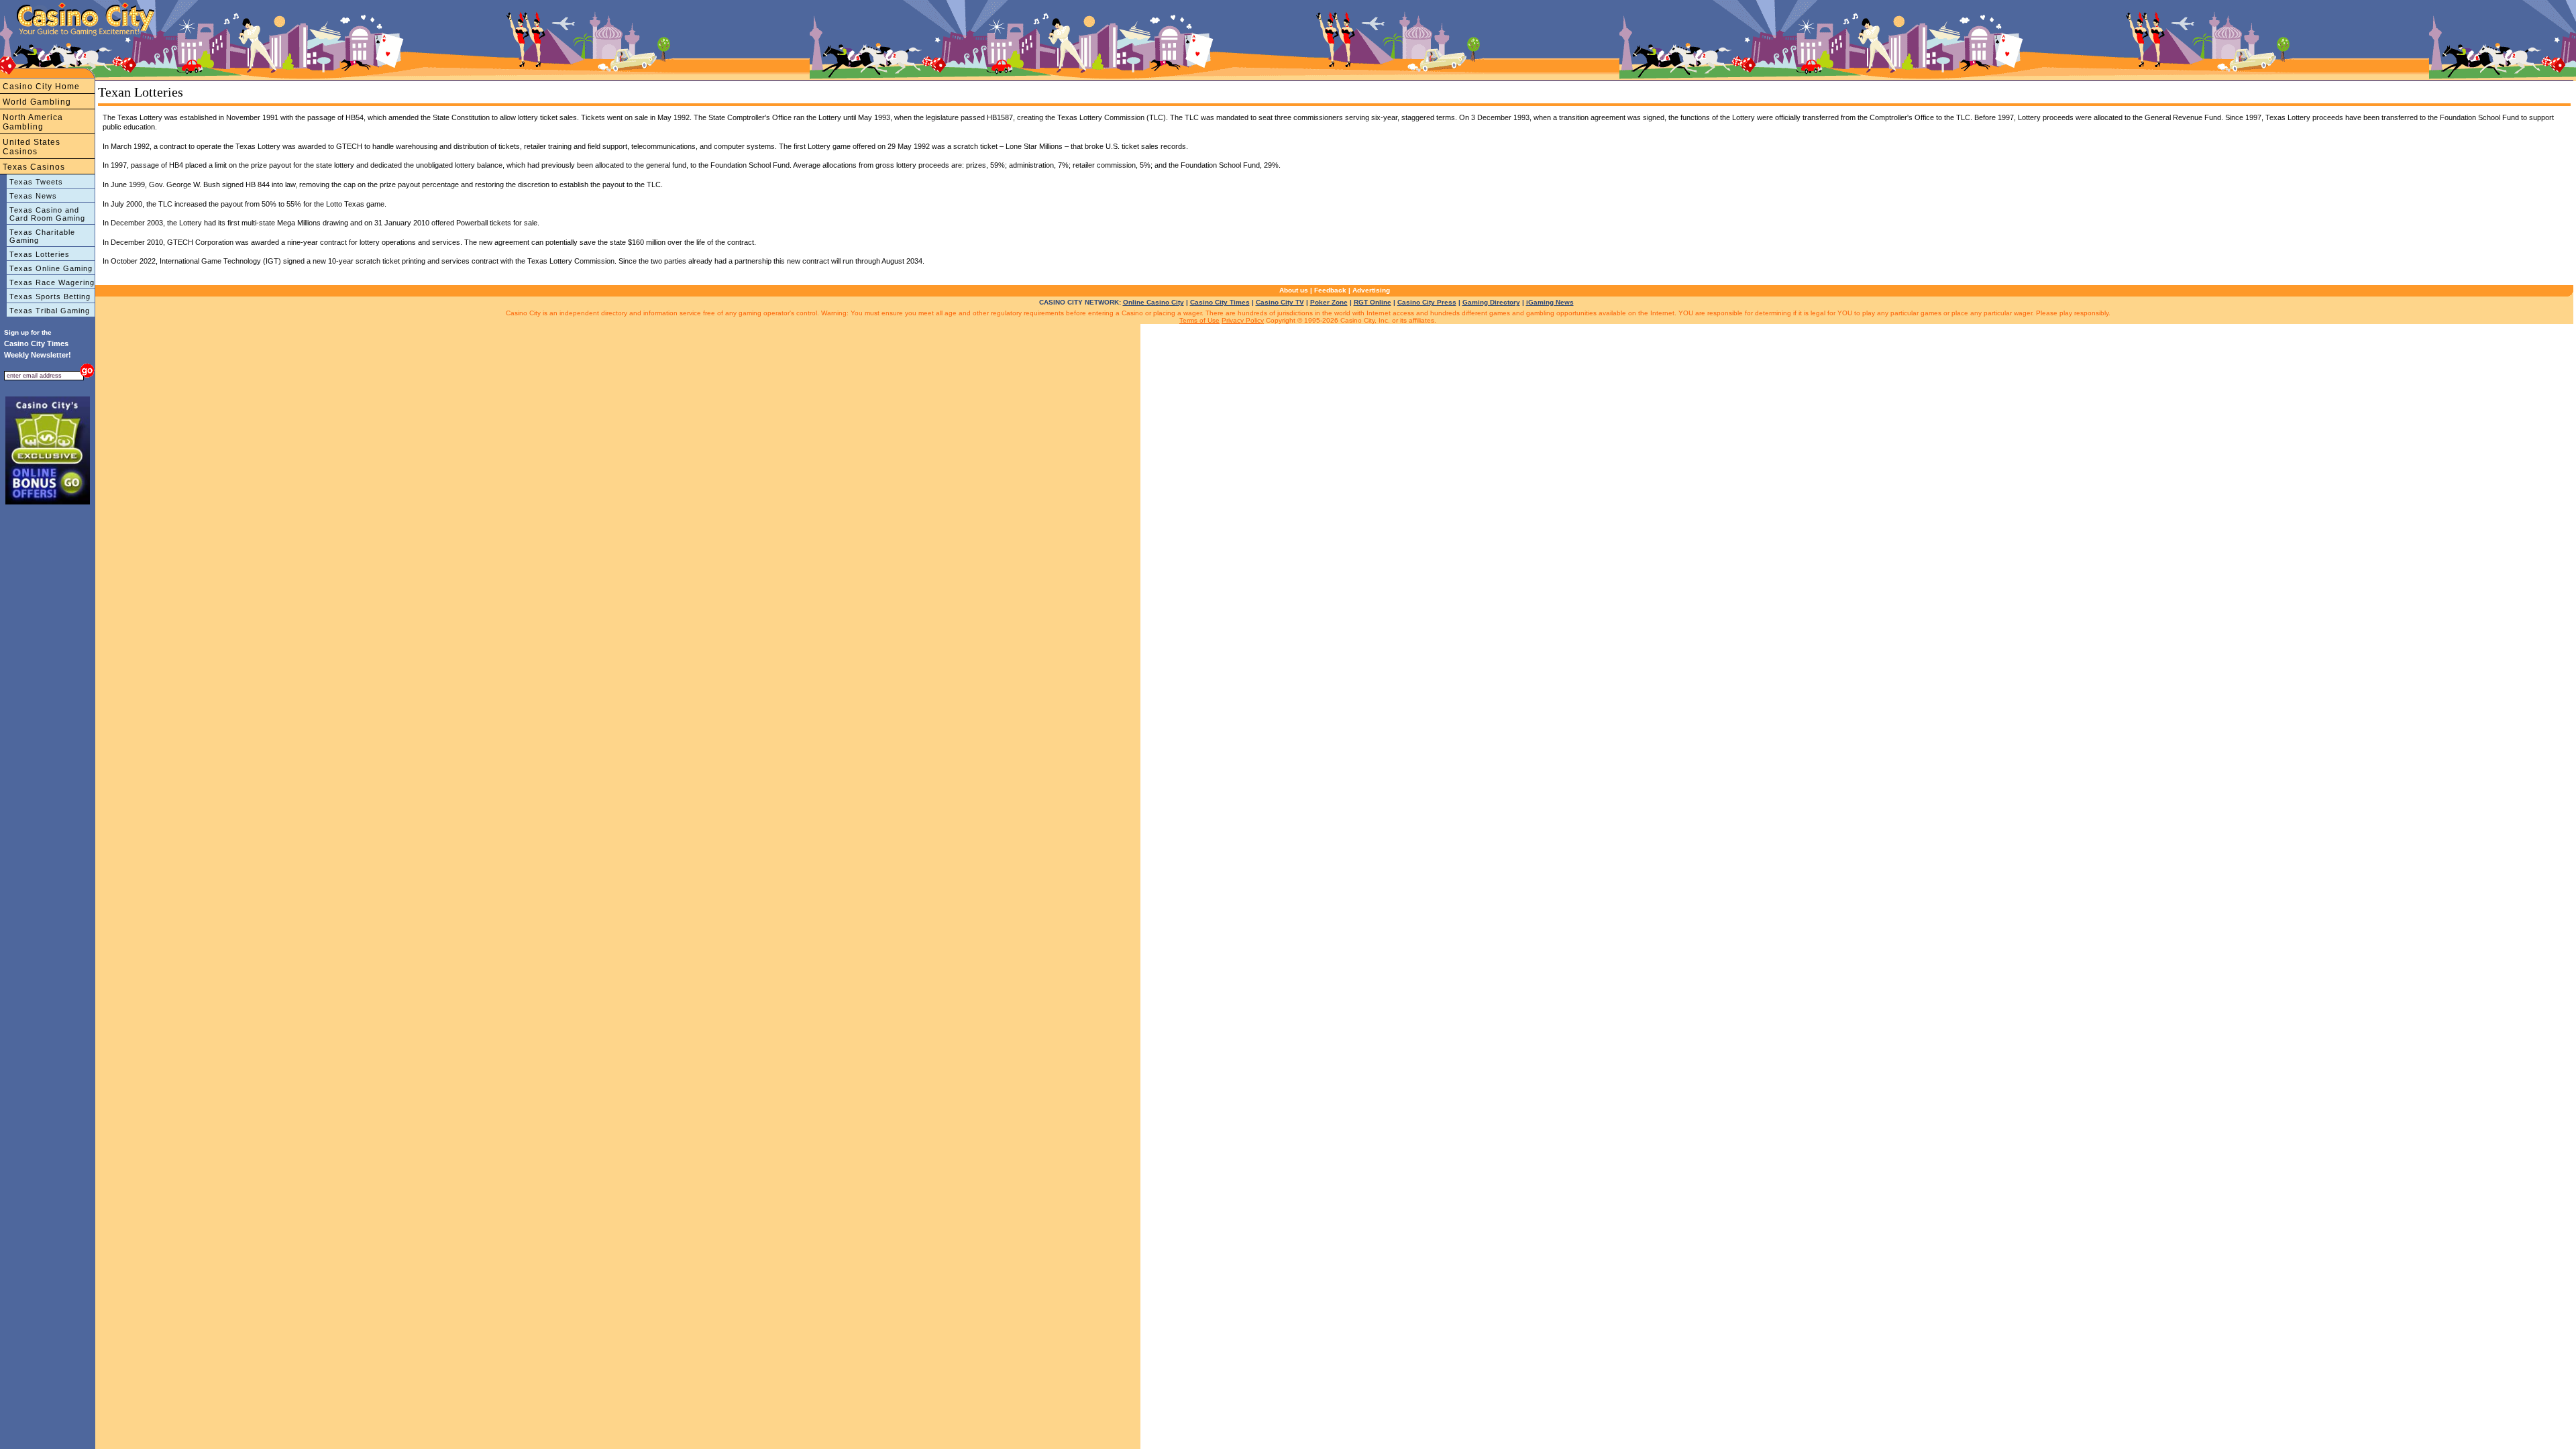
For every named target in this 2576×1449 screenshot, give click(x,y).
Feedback (1330, 290)
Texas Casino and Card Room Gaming (47, 214)
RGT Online (1373, 302)
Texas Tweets (36, 182)
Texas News (33, 196)
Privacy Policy (1243, 320)
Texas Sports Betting (50, 297)
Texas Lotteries (40, 254)
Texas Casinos (34, 167)
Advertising (1371, 290)
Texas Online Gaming (51, 268)
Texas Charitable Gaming (42, 236)
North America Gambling (33, 122)
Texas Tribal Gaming (50, 311)
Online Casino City (1153, 302)
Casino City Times (1220, 302)
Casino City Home (41, 87)
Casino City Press (1427, 302)
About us (1294, 290)
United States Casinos (32, 147)
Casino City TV (1280, 302)
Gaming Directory (1491, 302)
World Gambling (37, 102)
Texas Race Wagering (52, 282)
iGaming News (1550, 302)
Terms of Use (1199, 320)
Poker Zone (1329, 302)
